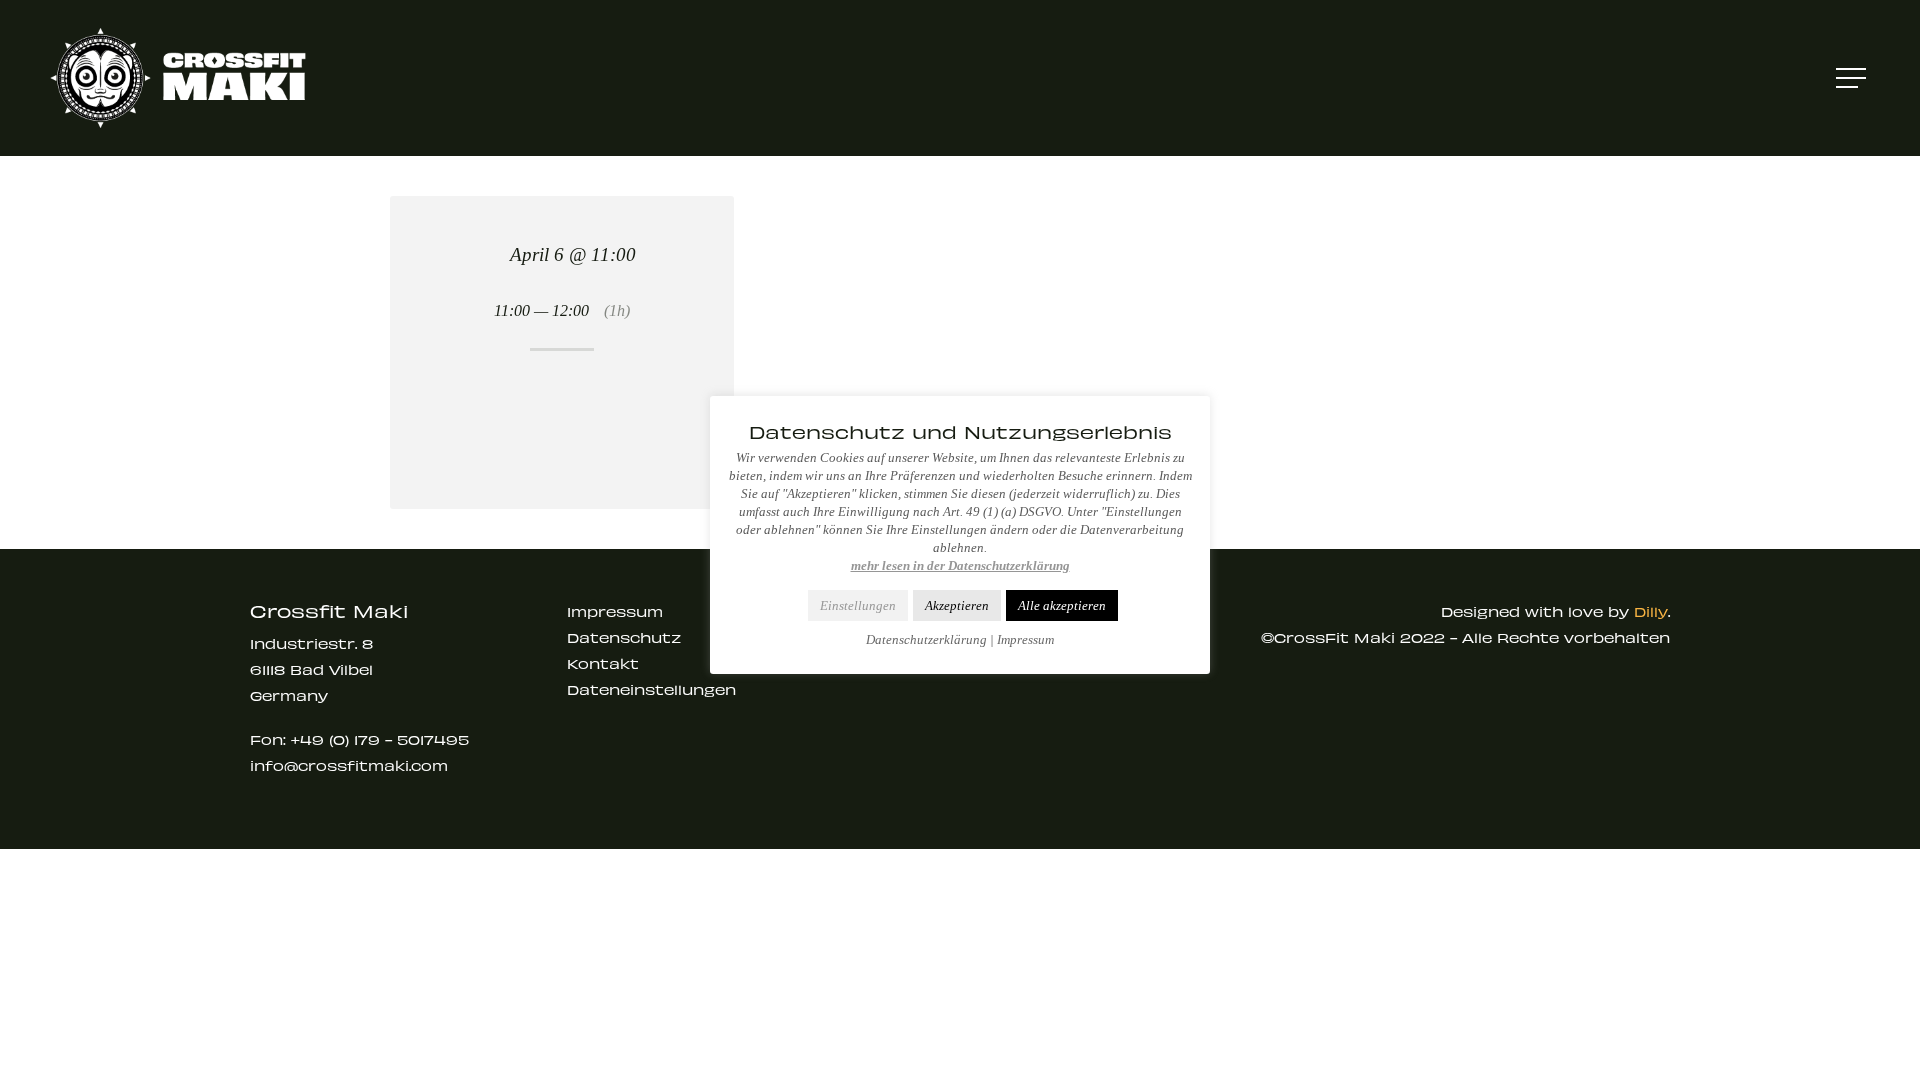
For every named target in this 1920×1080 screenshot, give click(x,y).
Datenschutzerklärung (926, 639)
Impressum (615, 611)
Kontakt (603, 663)
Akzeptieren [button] (957, 605)
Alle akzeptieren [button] (1062, 605)
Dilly (1651, 611)
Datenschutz (624, 637)
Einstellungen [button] (858, 605)
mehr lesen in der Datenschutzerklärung (960, 565)
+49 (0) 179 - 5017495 (380, 739)
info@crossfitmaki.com (349, 765)
